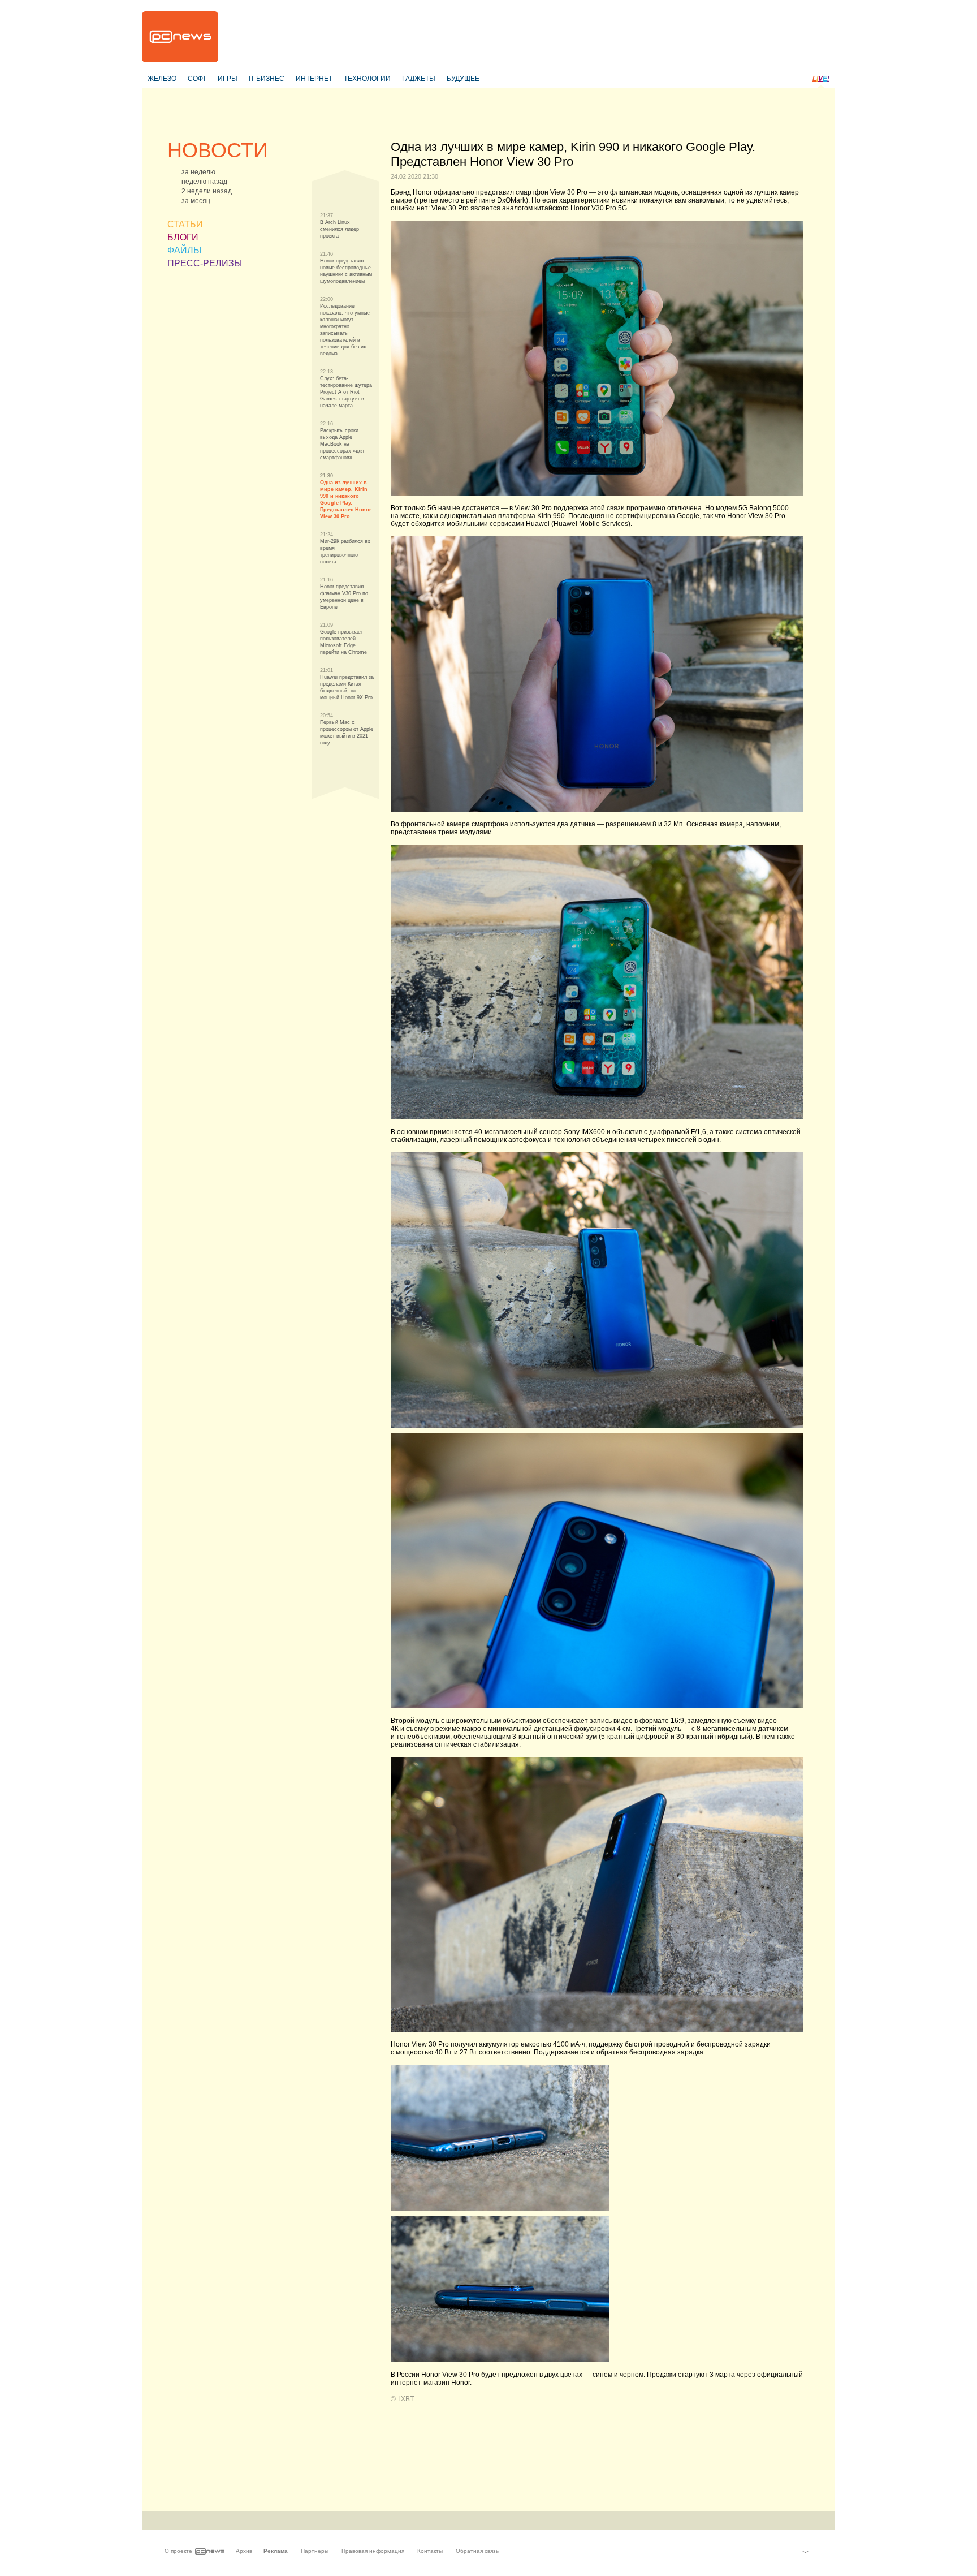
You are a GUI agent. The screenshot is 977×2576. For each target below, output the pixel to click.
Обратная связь (477, 2551)
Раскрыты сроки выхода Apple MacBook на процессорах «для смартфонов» (342, 444)
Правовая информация (373, 2551)
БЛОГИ (183, 237)
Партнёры (315, 2551)
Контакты (430, 2551)
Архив (244, 2551)
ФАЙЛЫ (184, 250)
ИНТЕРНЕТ (314, 79)
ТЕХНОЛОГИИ (367, 79)
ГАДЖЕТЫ (419, 79)
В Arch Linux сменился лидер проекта (340, 229)
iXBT (407, 2399)
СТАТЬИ (185, 224)
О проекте (178, 2551)
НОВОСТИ (218, 150)
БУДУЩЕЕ (463, 79)
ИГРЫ (228, 79)
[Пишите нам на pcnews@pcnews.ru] (805, 2551)
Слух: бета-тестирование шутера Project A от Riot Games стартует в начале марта (346, 392)
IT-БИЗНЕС (267, 79)
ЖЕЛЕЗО (162, 79)
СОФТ (197, 79)
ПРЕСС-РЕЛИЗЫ (205, 263)
